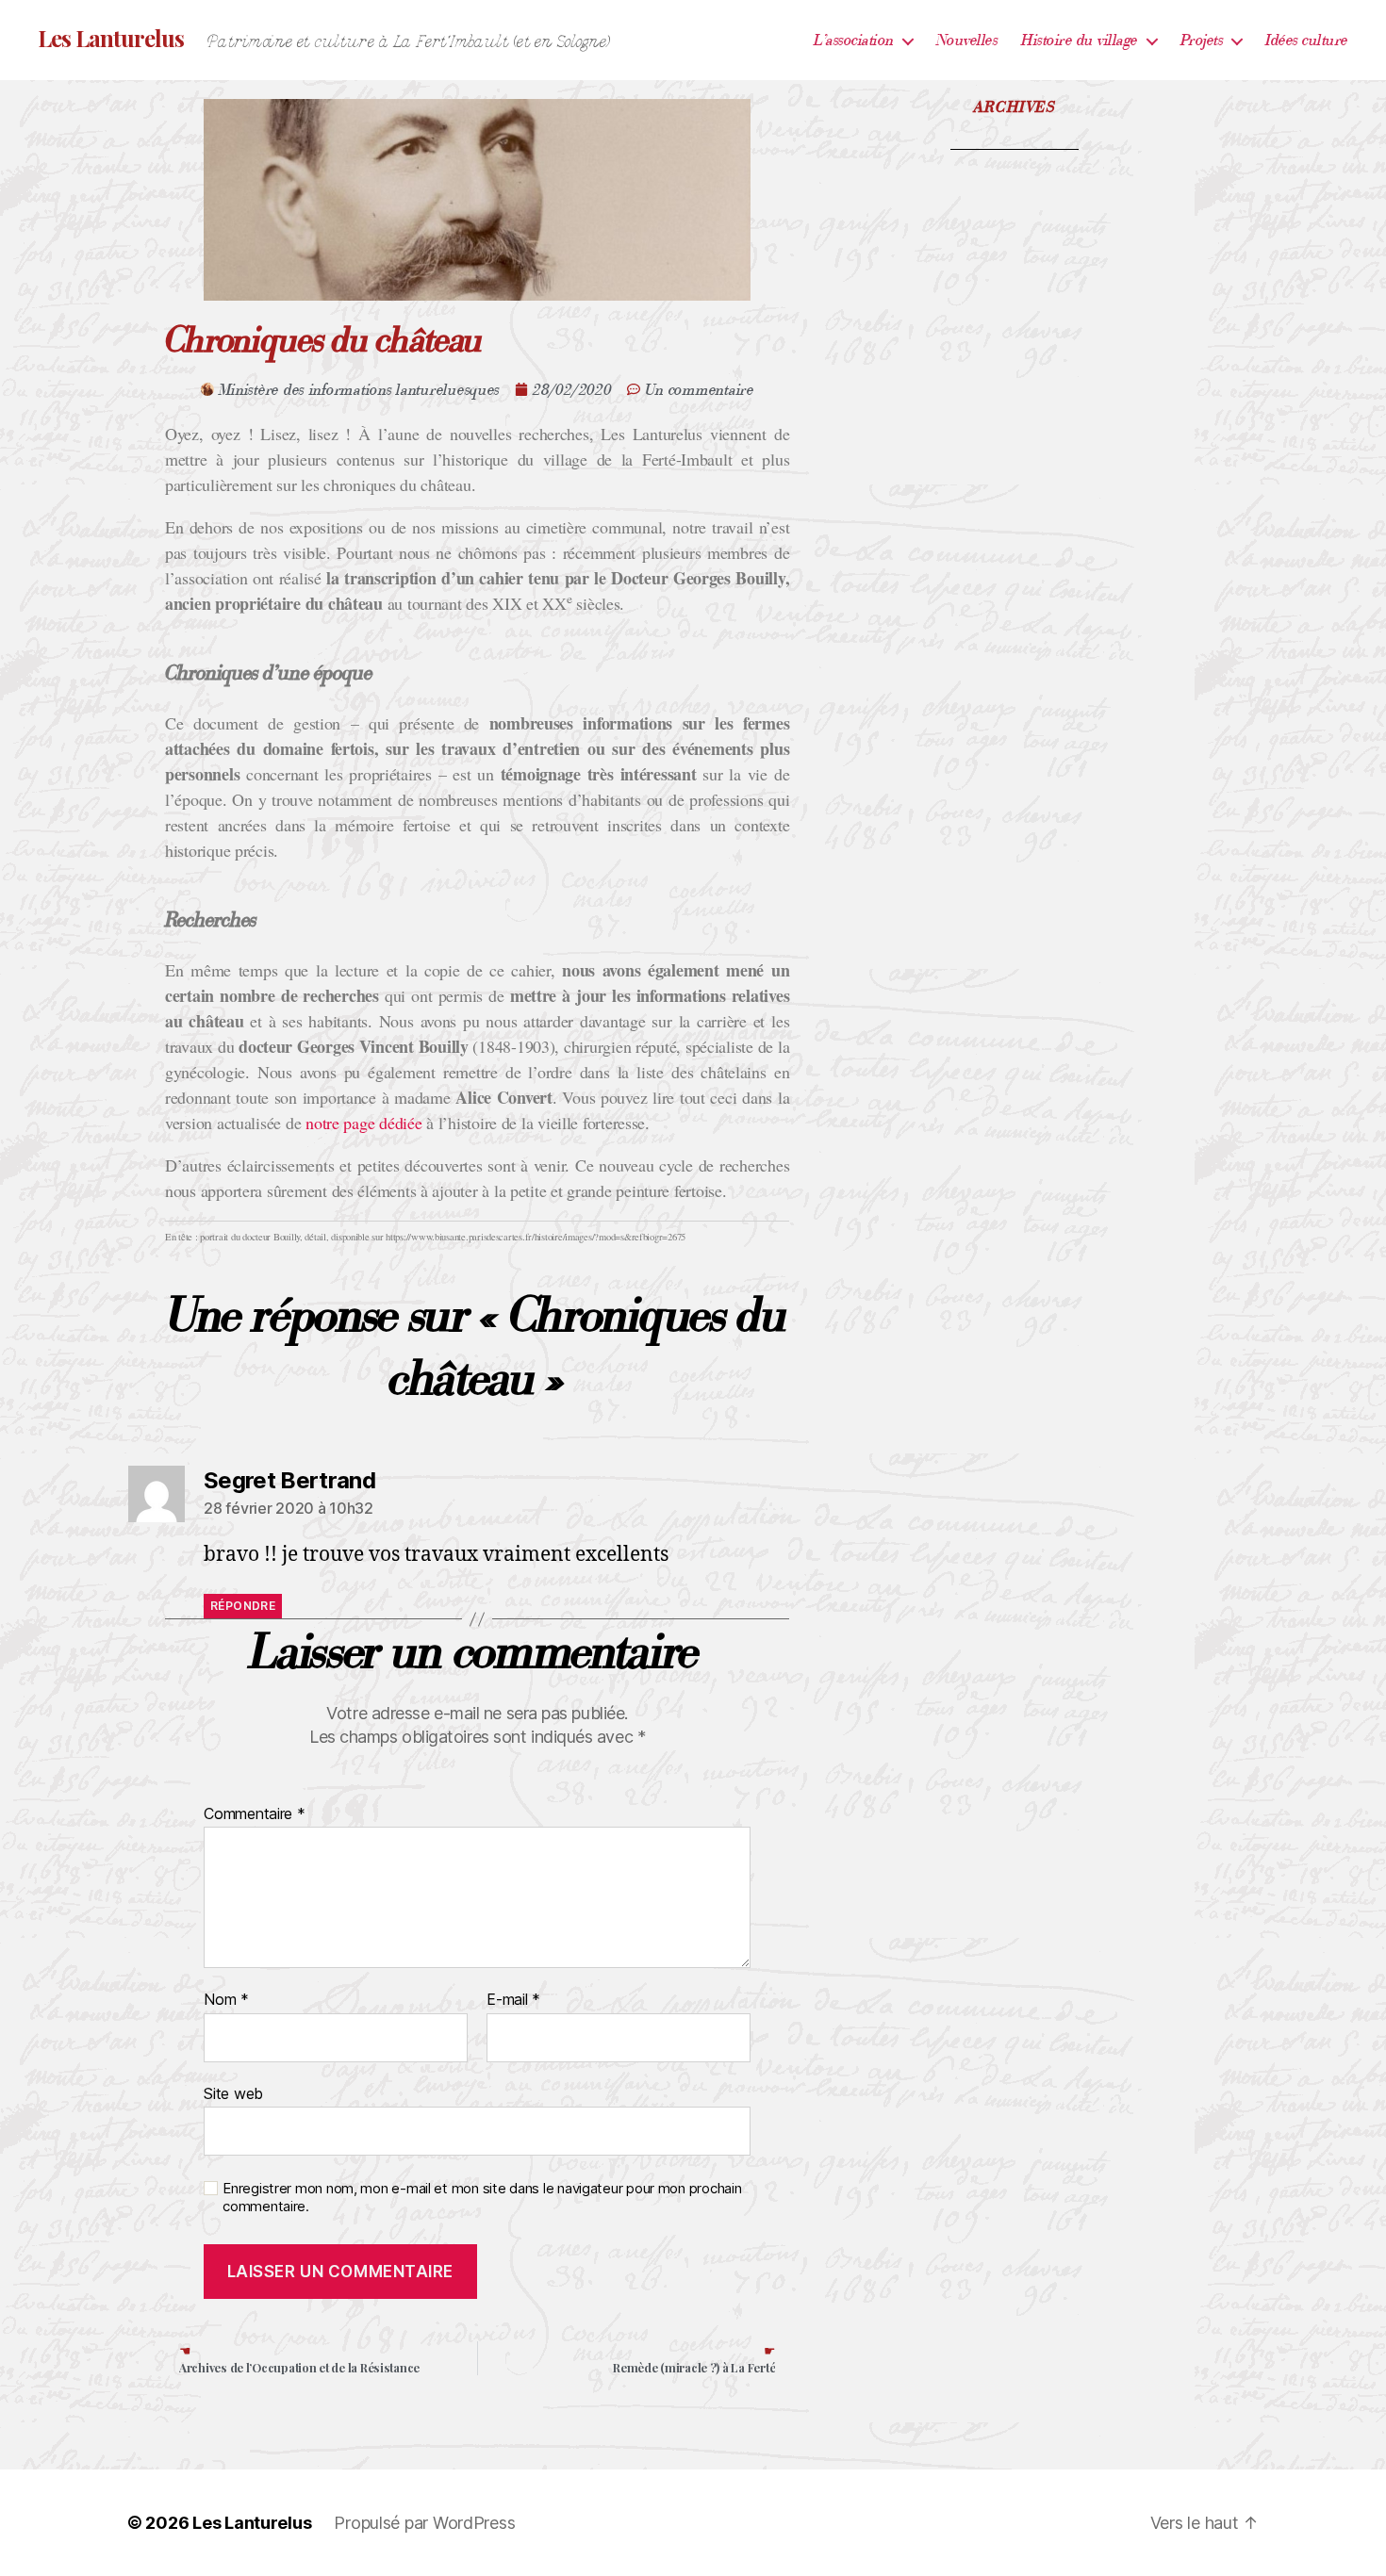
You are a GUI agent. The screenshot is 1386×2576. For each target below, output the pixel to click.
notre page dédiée (363, 1123)
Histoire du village (1080, 40)
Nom (226, 2000)
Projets (1202, 40)
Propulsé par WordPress (424, 2523)
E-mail (513, 2000)
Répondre (243, 1606)
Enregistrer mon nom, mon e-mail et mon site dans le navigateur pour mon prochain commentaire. (482, 2198)
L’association (854, 40)
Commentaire (255, 1814)
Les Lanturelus (111, 38)
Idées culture (1307, 40)
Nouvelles (967, 40)
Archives (1015, 107)
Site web (233, 2093)
